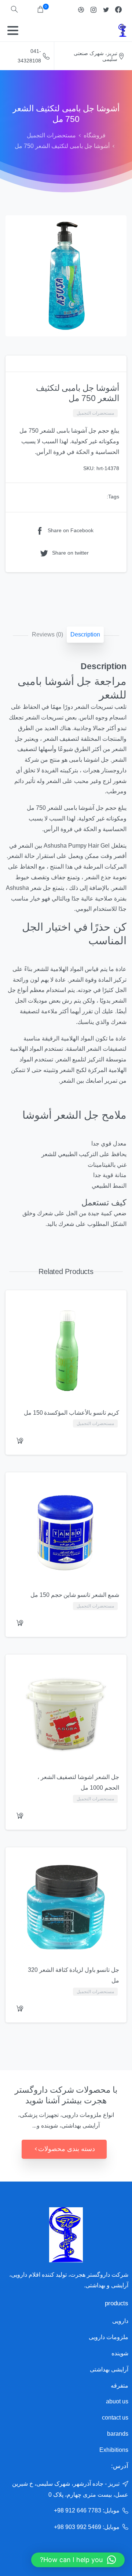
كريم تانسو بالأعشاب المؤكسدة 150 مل (71, 1413)
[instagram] (93, 10)
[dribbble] (81, 10)
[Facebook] (118, 10)
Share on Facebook (71, 531)
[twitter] (106, 10)
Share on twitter (70, 553)
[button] (78, 2560)
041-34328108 (29, 56)
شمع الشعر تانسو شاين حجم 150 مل (75, 1595)
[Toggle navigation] (13, 30)
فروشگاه (95, 135)
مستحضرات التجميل (51, 135)
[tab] (85, 635)
